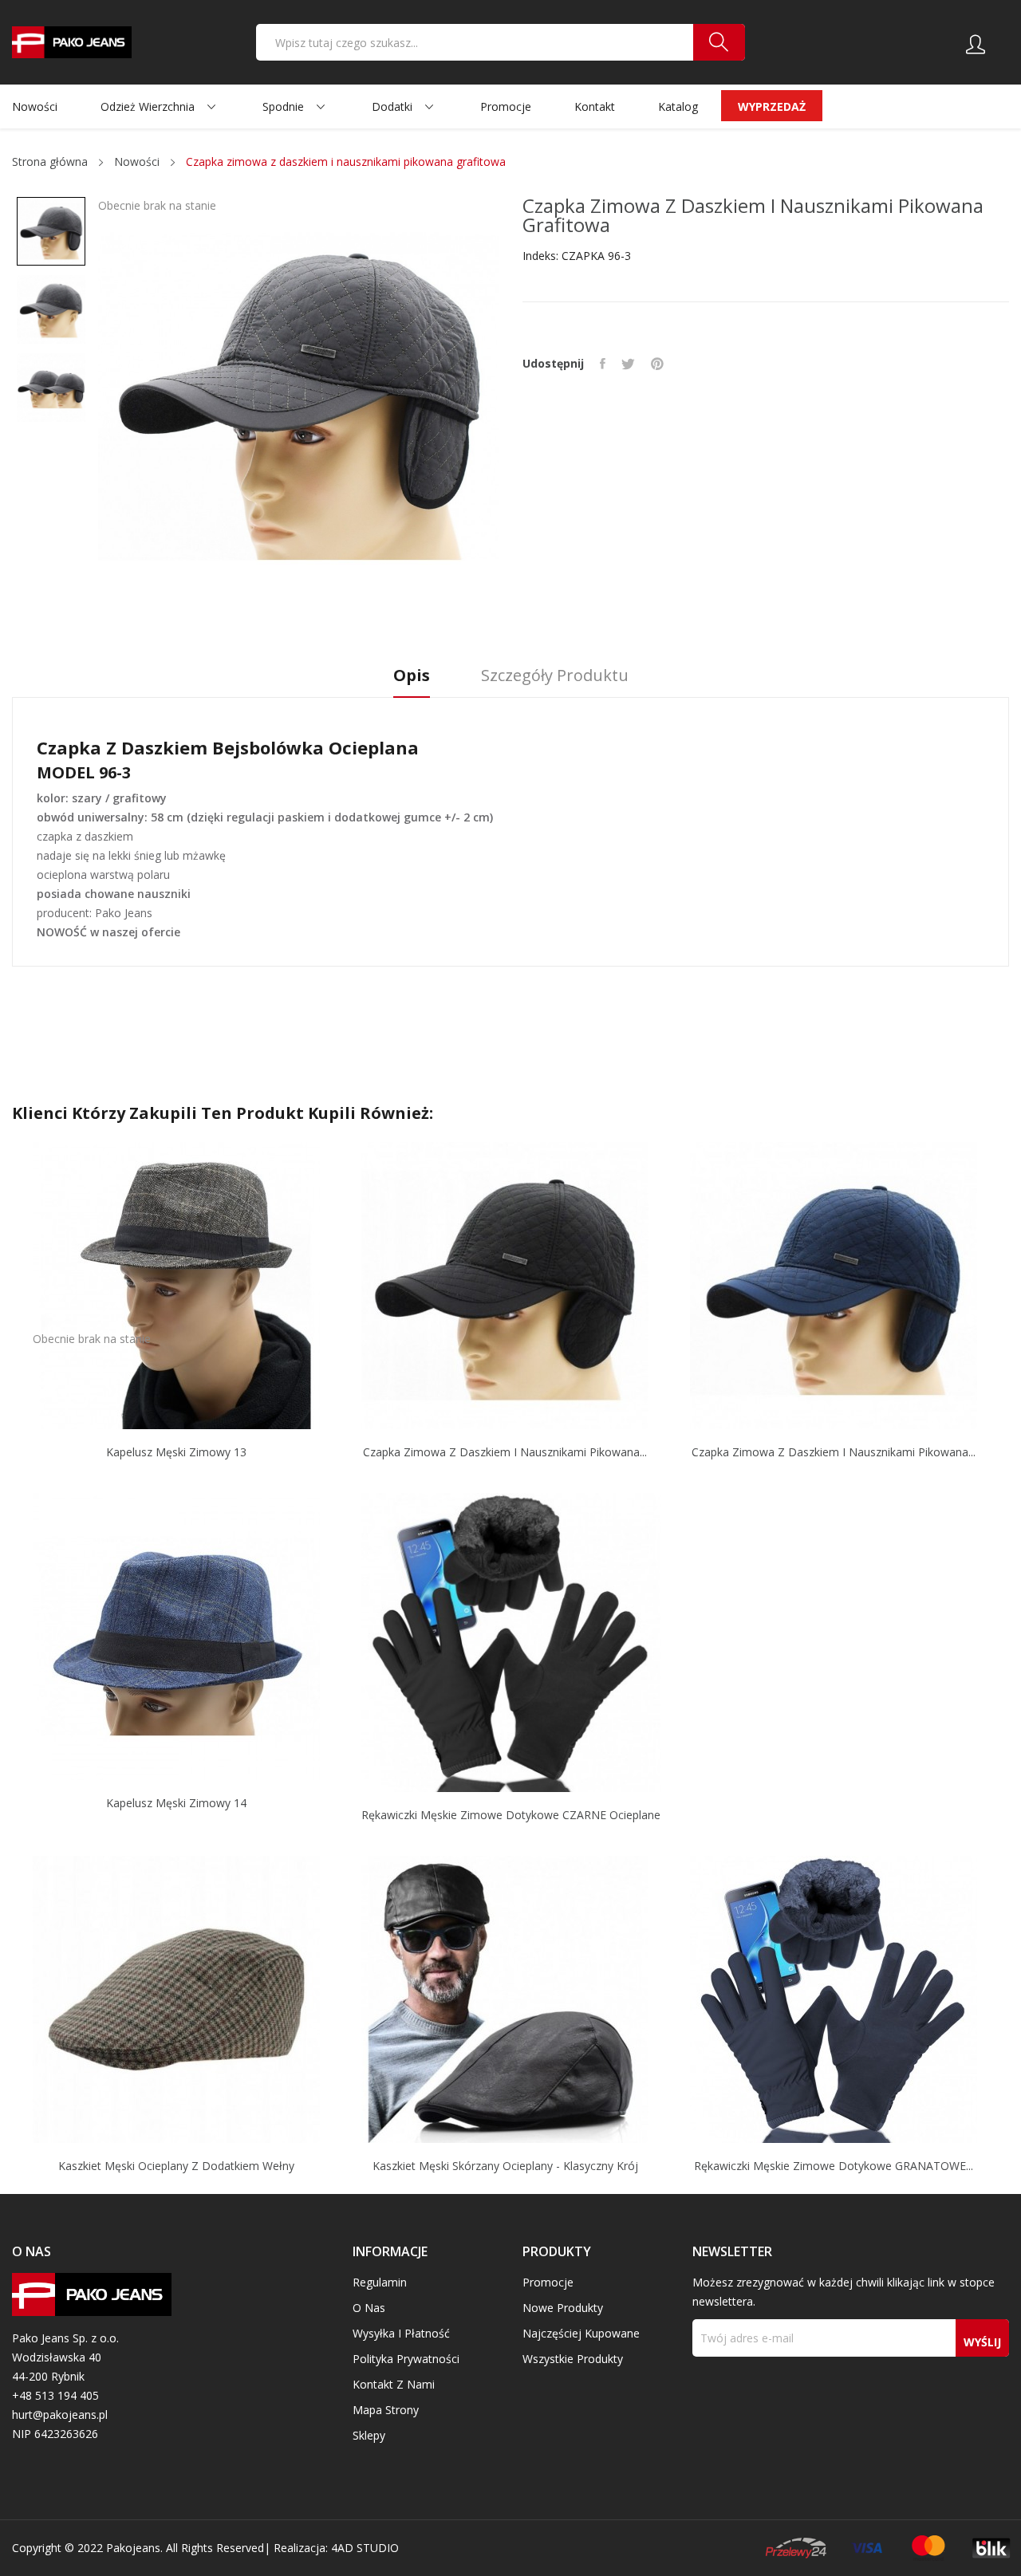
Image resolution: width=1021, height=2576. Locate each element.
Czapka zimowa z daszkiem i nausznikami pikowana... (505, 1452)
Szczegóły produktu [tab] (555, 676)
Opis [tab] (412, 676)
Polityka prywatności (406, 2359)
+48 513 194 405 (55, 2395)
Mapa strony (386, 2410)
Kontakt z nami (394, 2384)
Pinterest (657, 364)
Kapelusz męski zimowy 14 (176, 1803)
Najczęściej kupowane (581, 2333)
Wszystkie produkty (573, 2359)
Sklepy (369, 2435)
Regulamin (380, 2282)
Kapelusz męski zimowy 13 (176, 1452)
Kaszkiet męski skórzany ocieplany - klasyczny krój (505, 2166)
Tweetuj (628, 364)
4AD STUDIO (365, 2548)
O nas (369, 2308)
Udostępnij (603, 364)
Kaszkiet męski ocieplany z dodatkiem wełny (176, 2166)
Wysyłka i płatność (401, 2333)
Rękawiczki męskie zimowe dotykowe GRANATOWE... (834, 2166)
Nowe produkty (563, 2308)
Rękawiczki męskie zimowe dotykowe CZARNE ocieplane (511, 1815)
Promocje (548, 2282)
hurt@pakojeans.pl (60, 2415)
